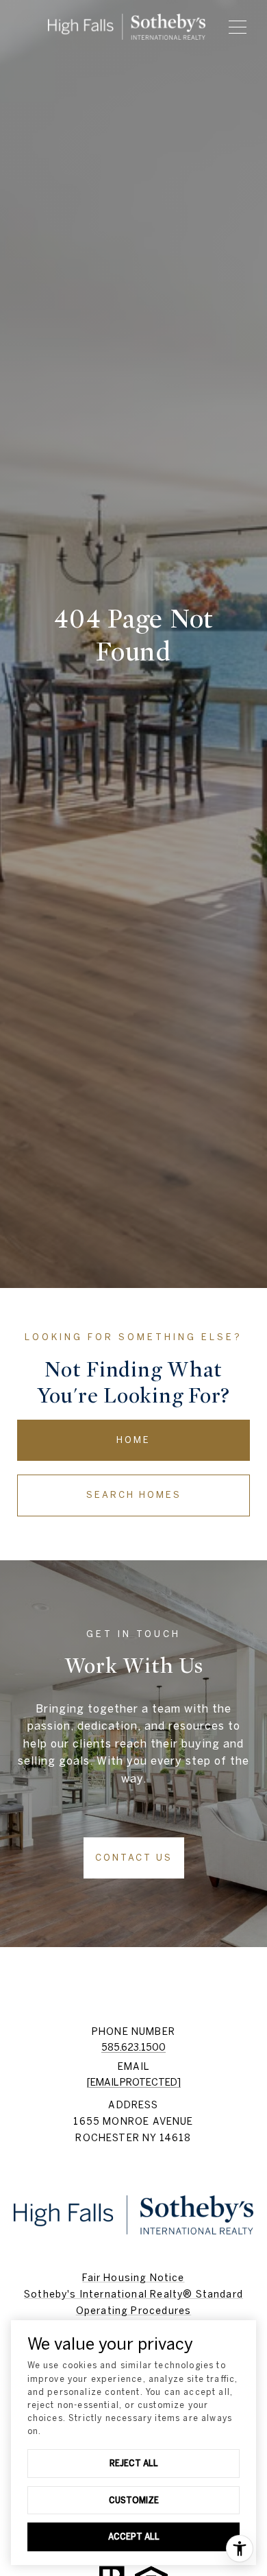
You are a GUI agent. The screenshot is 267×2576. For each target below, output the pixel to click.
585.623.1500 (133, 2047)
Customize (134, 2500)
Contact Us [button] (134, 1858)
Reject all (134, 2463)
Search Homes (134, 1495)
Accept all (134, 2536)
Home (133, 1440)
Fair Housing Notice (133, 2278)
